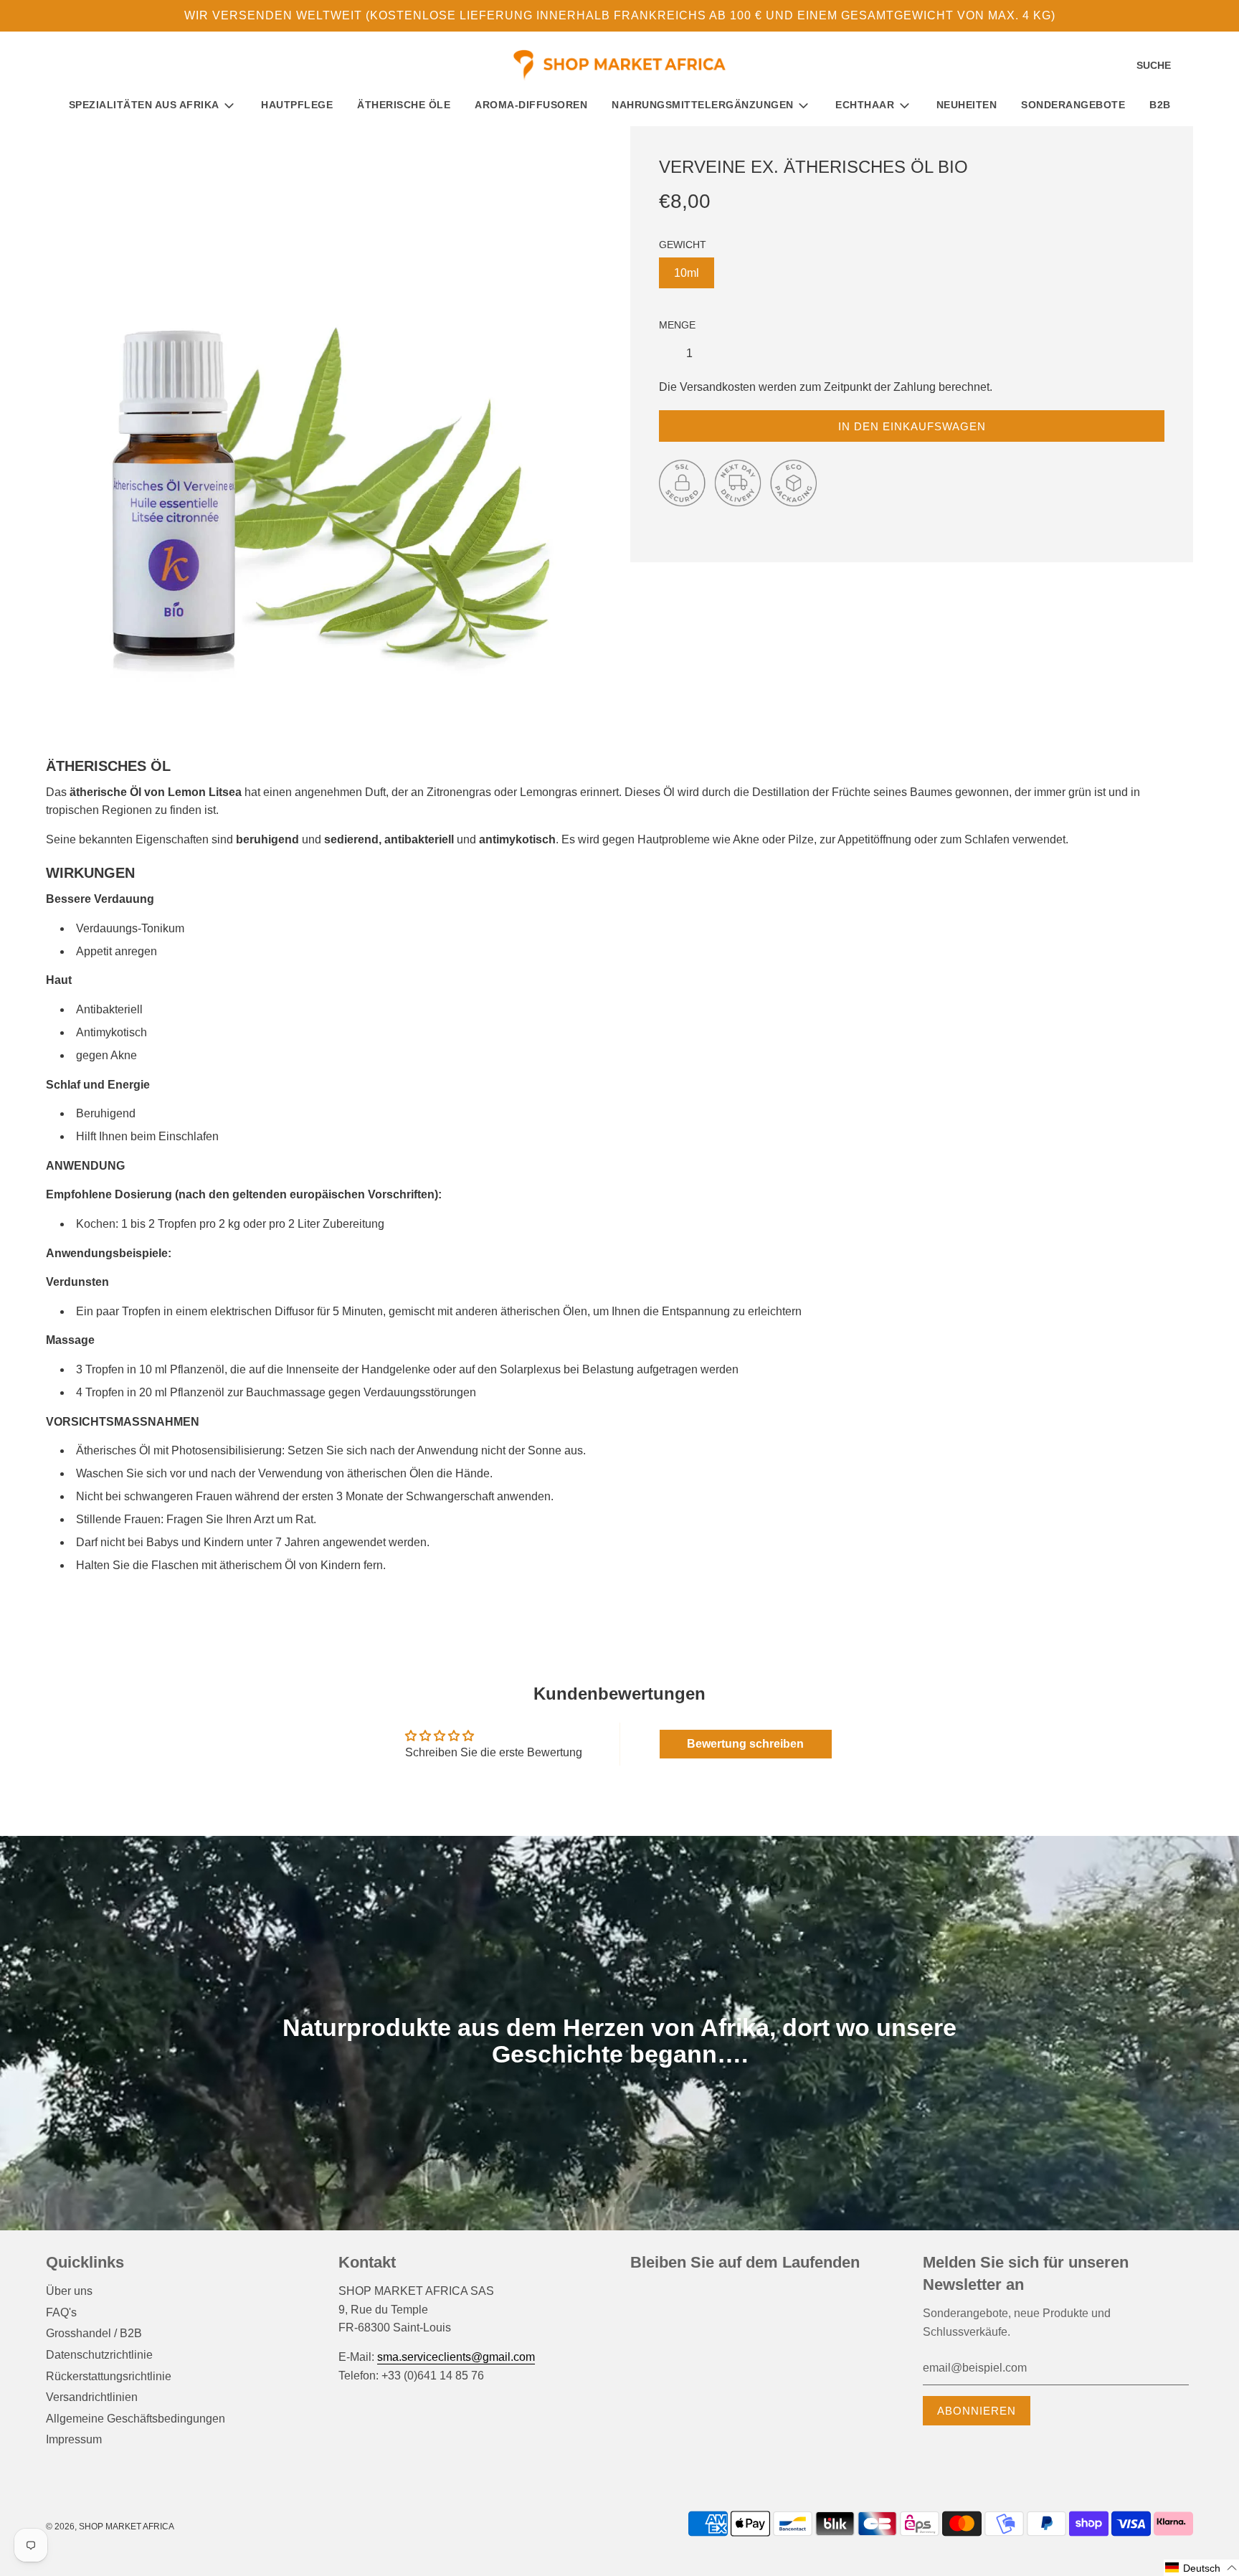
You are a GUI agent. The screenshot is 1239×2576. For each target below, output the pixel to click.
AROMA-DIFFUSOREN (531, 105)
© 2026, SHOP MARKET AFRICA (110, 2527)
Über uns (69, 2291)
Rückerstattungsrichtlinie (109, 2376)
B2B (1160, 105)
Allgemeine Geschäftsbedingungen (136, 2419)
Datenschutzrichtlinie (99, 2355)
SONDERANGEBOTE (1073, 105)
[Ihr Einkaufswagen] (1216, 66)
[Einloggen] (1192, 66)
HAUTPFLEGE (297, 105)
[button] (1201, 2568)
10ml (687, 273)
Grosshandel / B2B (94, 2333)
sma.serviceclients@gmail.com (456, 2357)
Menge (677, 325)
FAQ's (61, 2312)
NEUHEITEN (967, 105)
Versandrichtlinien (92, 2397)
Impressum (74, 2439)
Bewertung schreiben (745, 1744)
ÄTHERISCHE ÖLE (404, 105)
